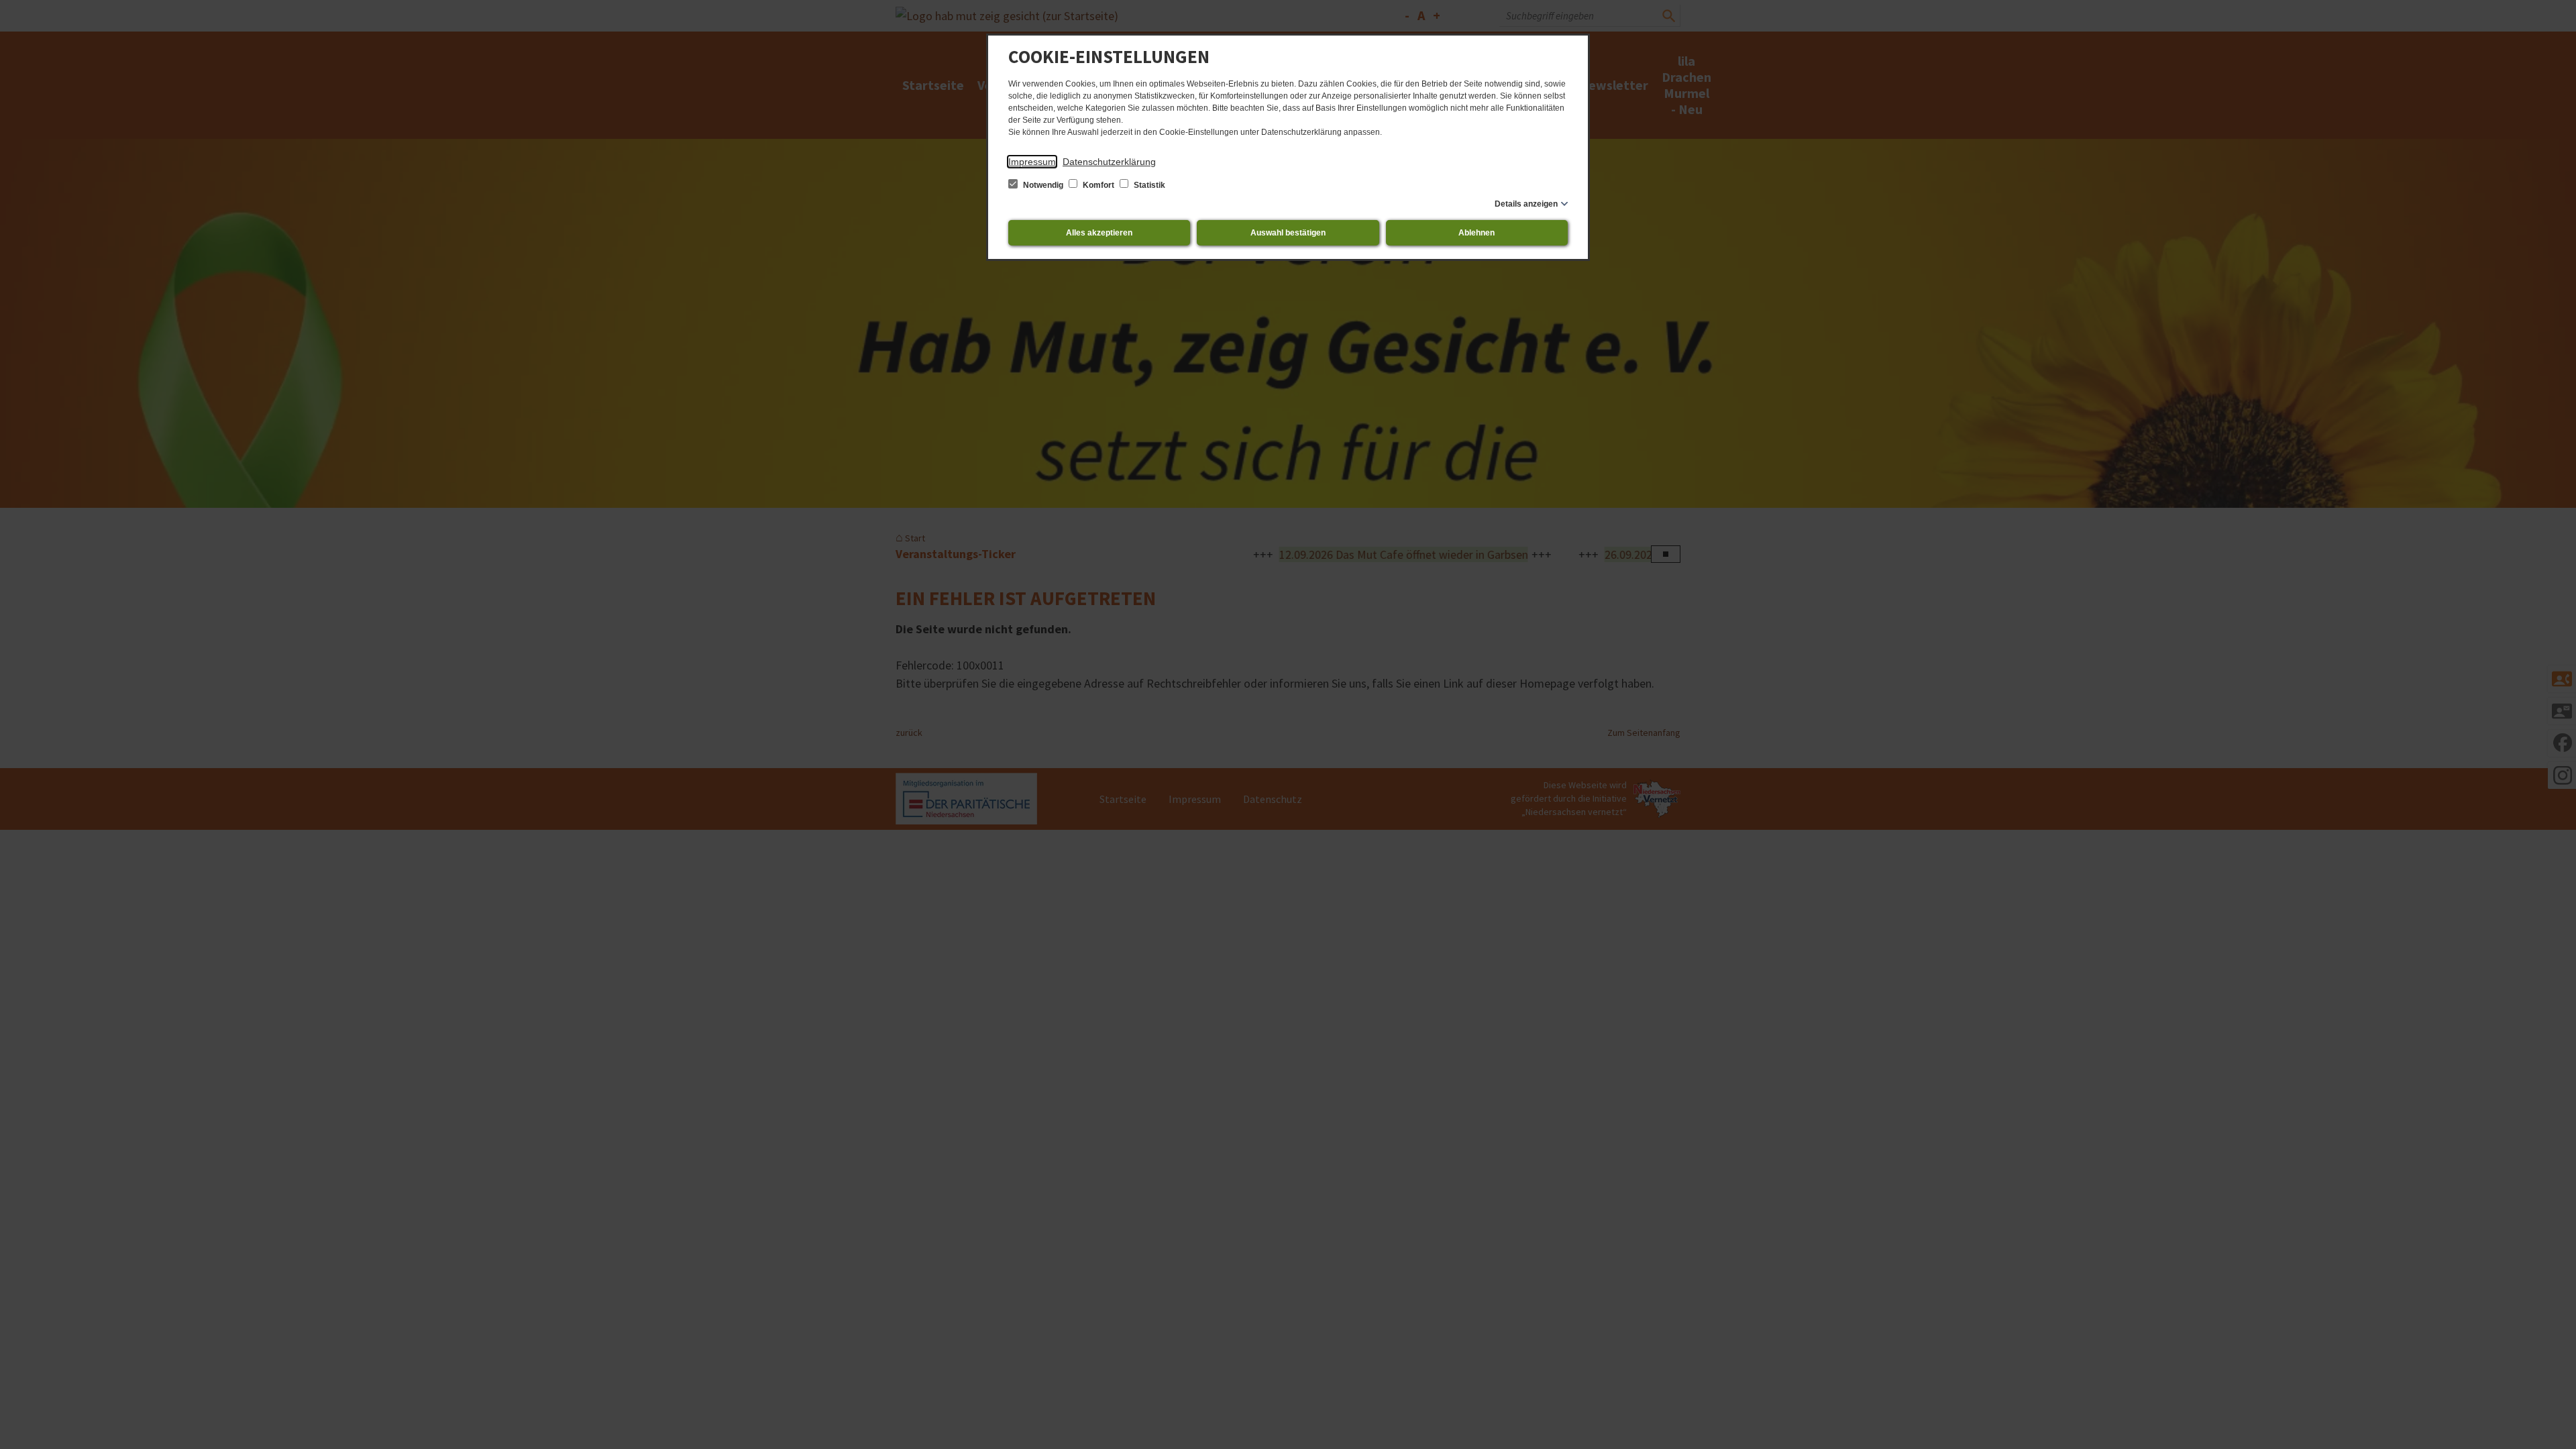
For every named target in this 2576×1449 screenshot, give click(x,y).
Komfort (1098, 185)
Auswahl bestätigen (1288, 233)
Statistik (1148, 185)
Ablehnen (1477, 233)
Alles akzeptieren (1099, 233)
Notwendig (1043, 185)
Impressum (1032, 162)
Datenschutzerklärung (1109, 162)
